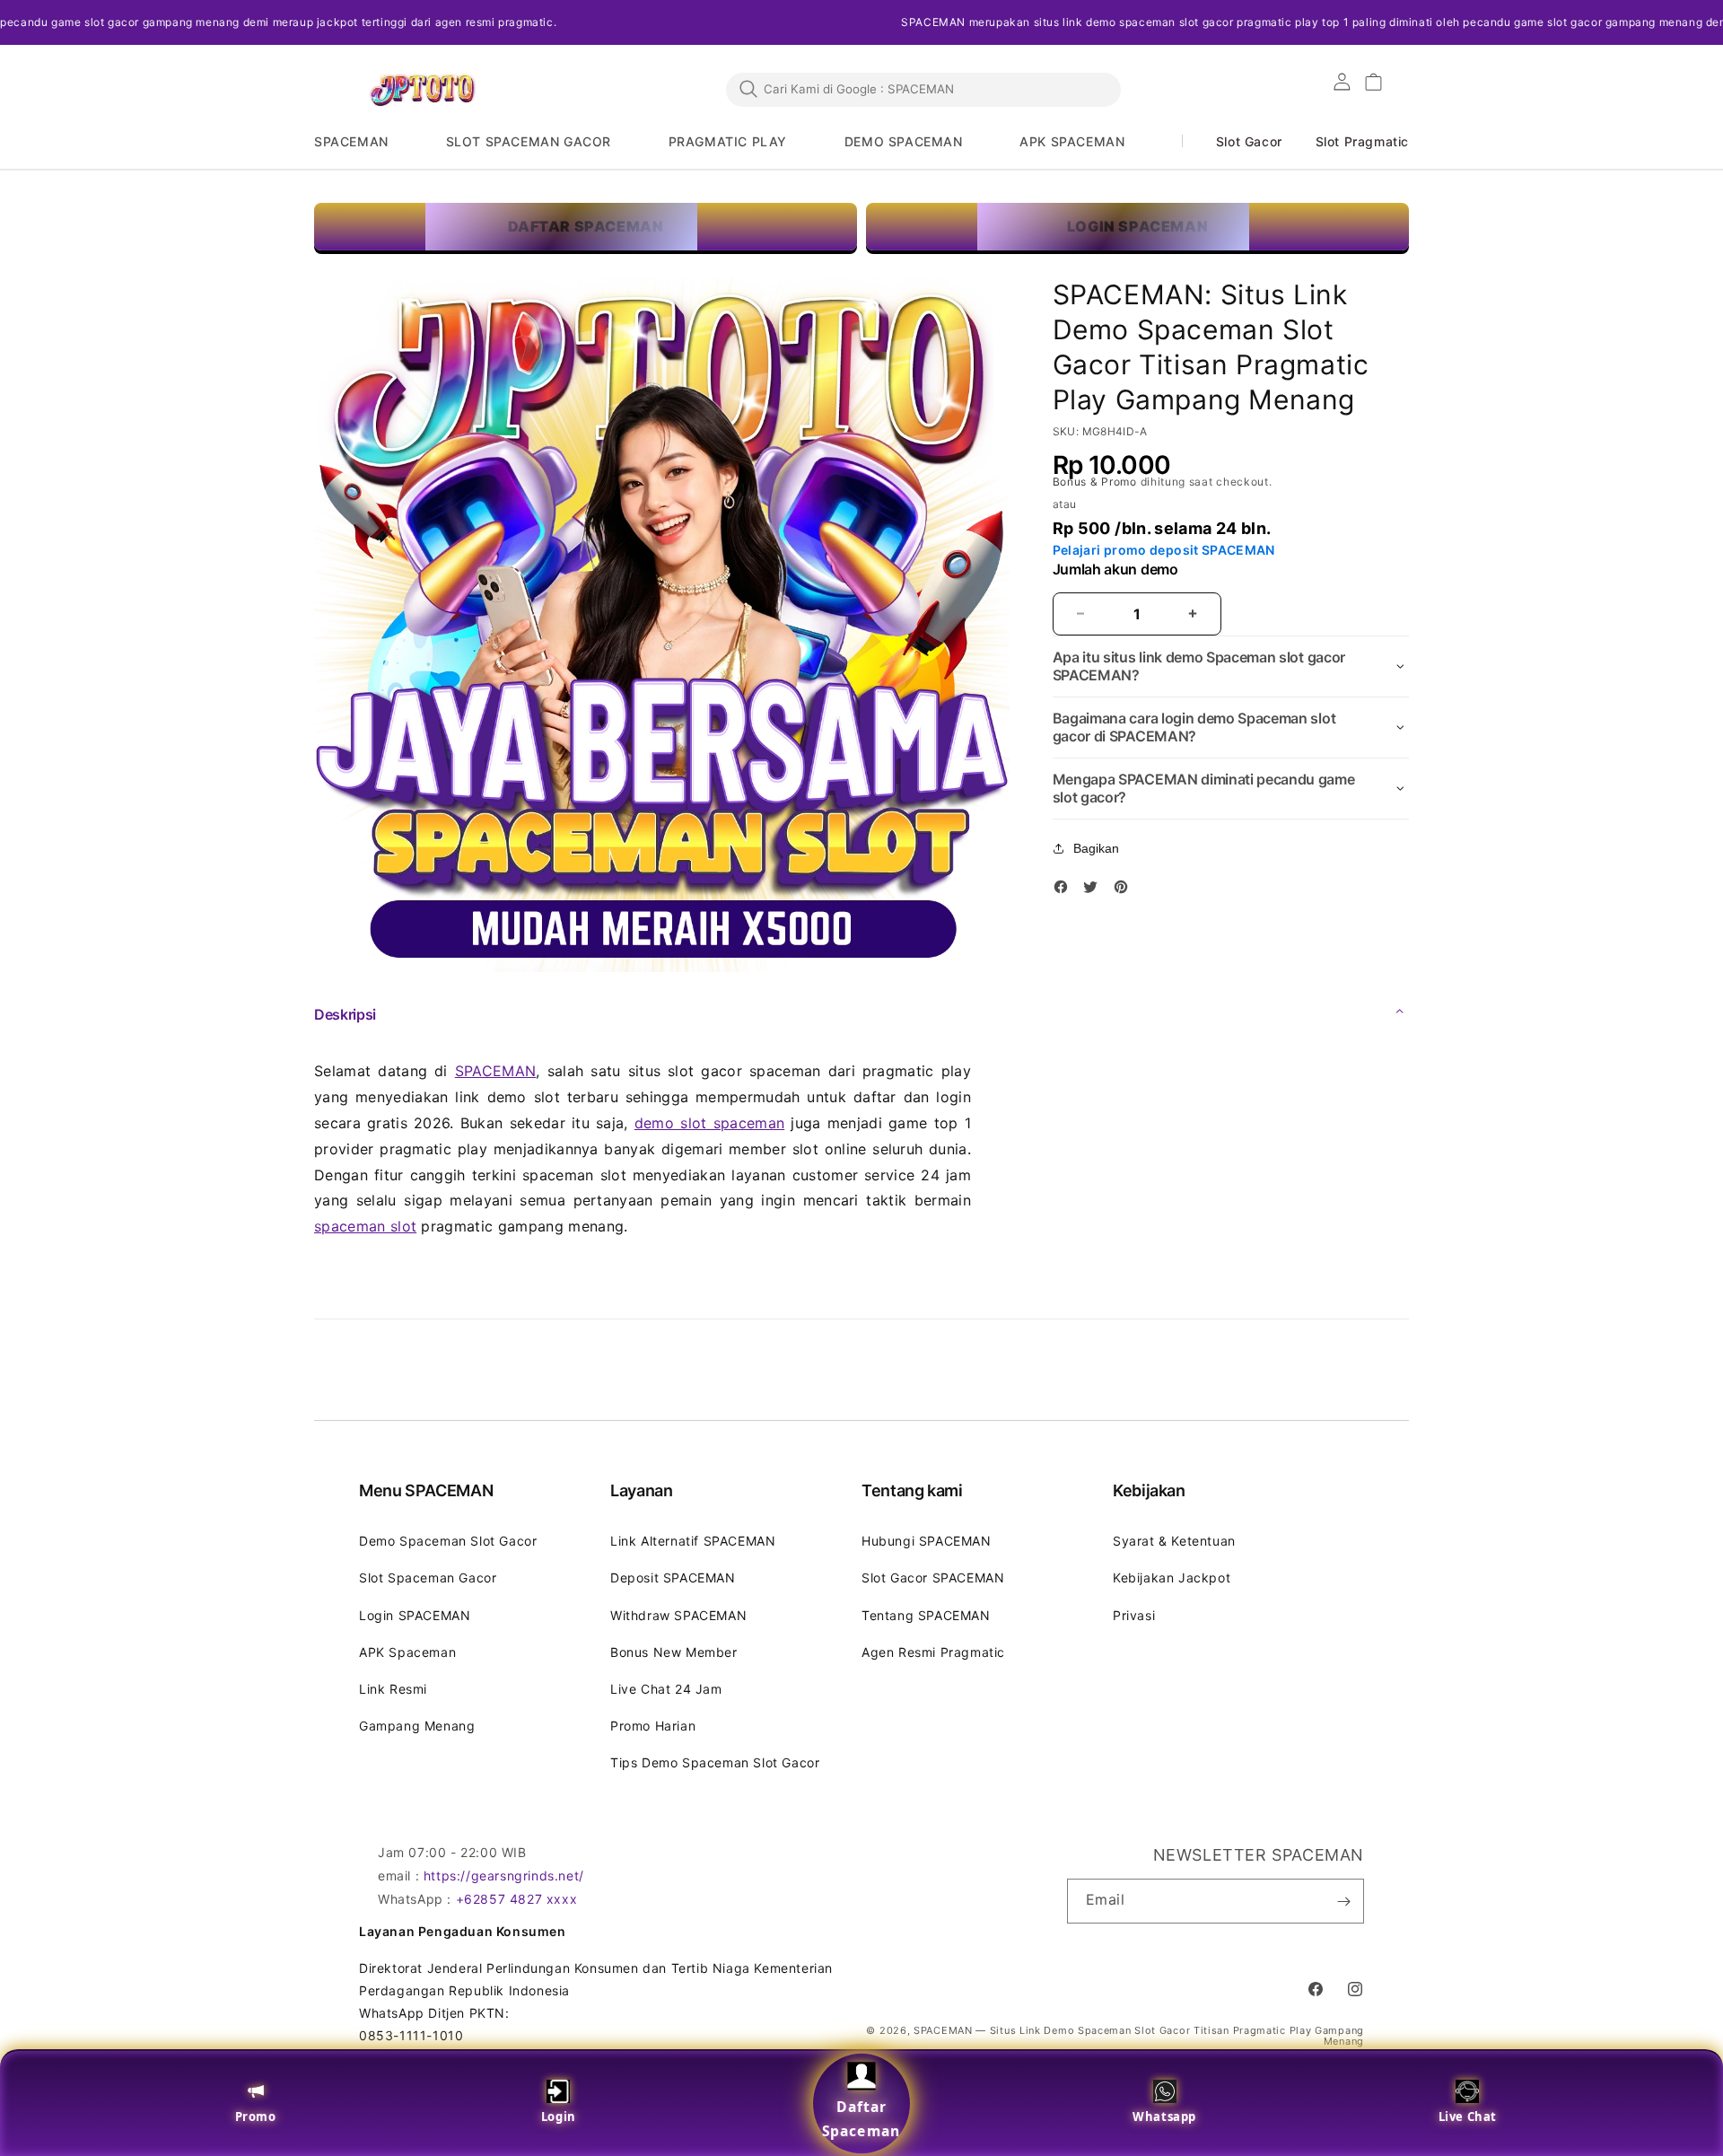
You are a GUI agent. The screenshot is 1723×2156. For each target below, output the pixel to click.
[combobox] (923, 89)
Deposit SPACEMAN (673, 1578)
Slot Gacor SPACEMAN (933, 1578)
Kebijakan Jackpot (1172, 1578)
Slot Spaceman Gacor (428, 1578)
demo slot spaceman (709, 1123)
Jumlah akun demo (1115, 570)
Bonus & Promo (1097, 482)
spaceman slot (365, 1226)
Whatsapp (1164, 2117)
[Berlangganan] (1343, 1901)
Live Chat (1468, 2117)
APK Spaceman (407, 1652)
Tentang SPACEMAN (926, 1615)
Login (559, 2117)
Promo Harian (653, 1726)
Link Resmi (393, 1689)
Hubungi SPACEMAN (927, 1541)
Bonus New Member (674, 1652)
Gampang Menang (417, 1726)
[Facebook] (1065, 890)
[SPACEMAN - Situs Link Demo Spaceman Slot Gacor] (422, 90)
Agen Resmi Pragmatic (933, 1652)
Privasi (1134, 1615)
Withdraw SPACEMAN (678, 1615)
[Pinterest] (1125, 890)
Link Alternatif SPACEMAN (693, 1541)
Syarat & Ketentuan (1174, 1541)
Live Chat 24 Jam (666, 1689)
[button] (363, 142)
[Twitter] (1095, 890)
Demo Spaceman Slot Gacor (448, 1541)
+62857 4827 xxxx (517, 1899)
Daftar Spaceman (861, 2119)
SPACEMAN (496, 1071)
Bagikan (1096, 848)
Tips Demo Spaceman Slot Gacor (715, 1762)
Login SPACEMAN (415, 1615)
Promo (256, 2117)
